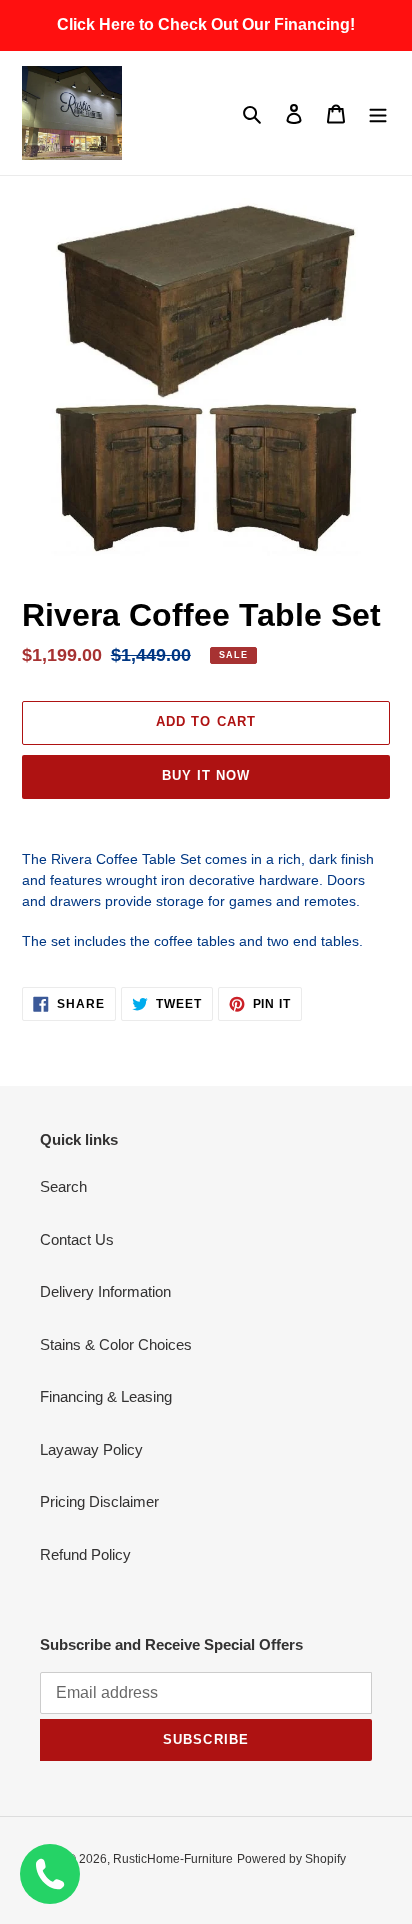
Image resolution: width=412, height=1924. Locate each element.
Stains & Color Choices (116, 1344)
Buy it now (206, 775)
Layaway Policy (91, 1449)
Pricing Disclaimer (99, 1501)
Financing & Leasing (106, 1396)
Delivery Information (105, 1291)
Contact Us (77, 1239)
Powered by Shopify (291, 1859)
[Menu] (378, 113)
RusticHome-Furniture (173, 1859)
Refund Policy (85, 1554)
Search (63, 1186)
